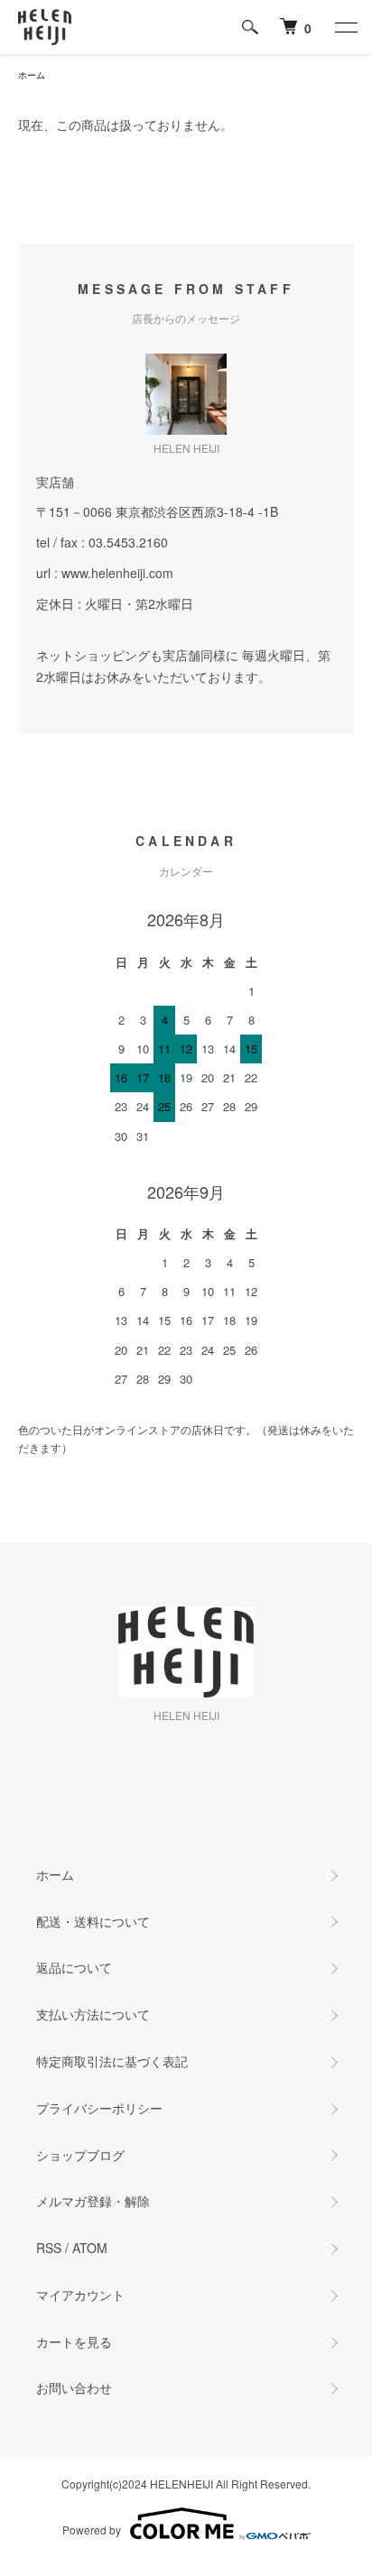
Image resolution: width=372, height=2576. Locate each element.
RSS (49, 2248)
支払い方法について (93, 2014)
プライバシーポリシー (99, 2108)
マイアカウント (80, 2295)
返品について (74, 1967)
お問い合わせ (74, 2387)
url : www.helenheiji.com (105, 573)
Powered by (92, 2530)
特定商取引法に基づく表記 (112, 2061)
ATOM (90, 2248)
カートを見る (74, 2341)
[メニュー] (345, 27)
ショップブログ (80, 2155)
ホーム (32, 75)
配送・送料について (93, 1921)
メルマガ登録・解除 (93, 2201)
